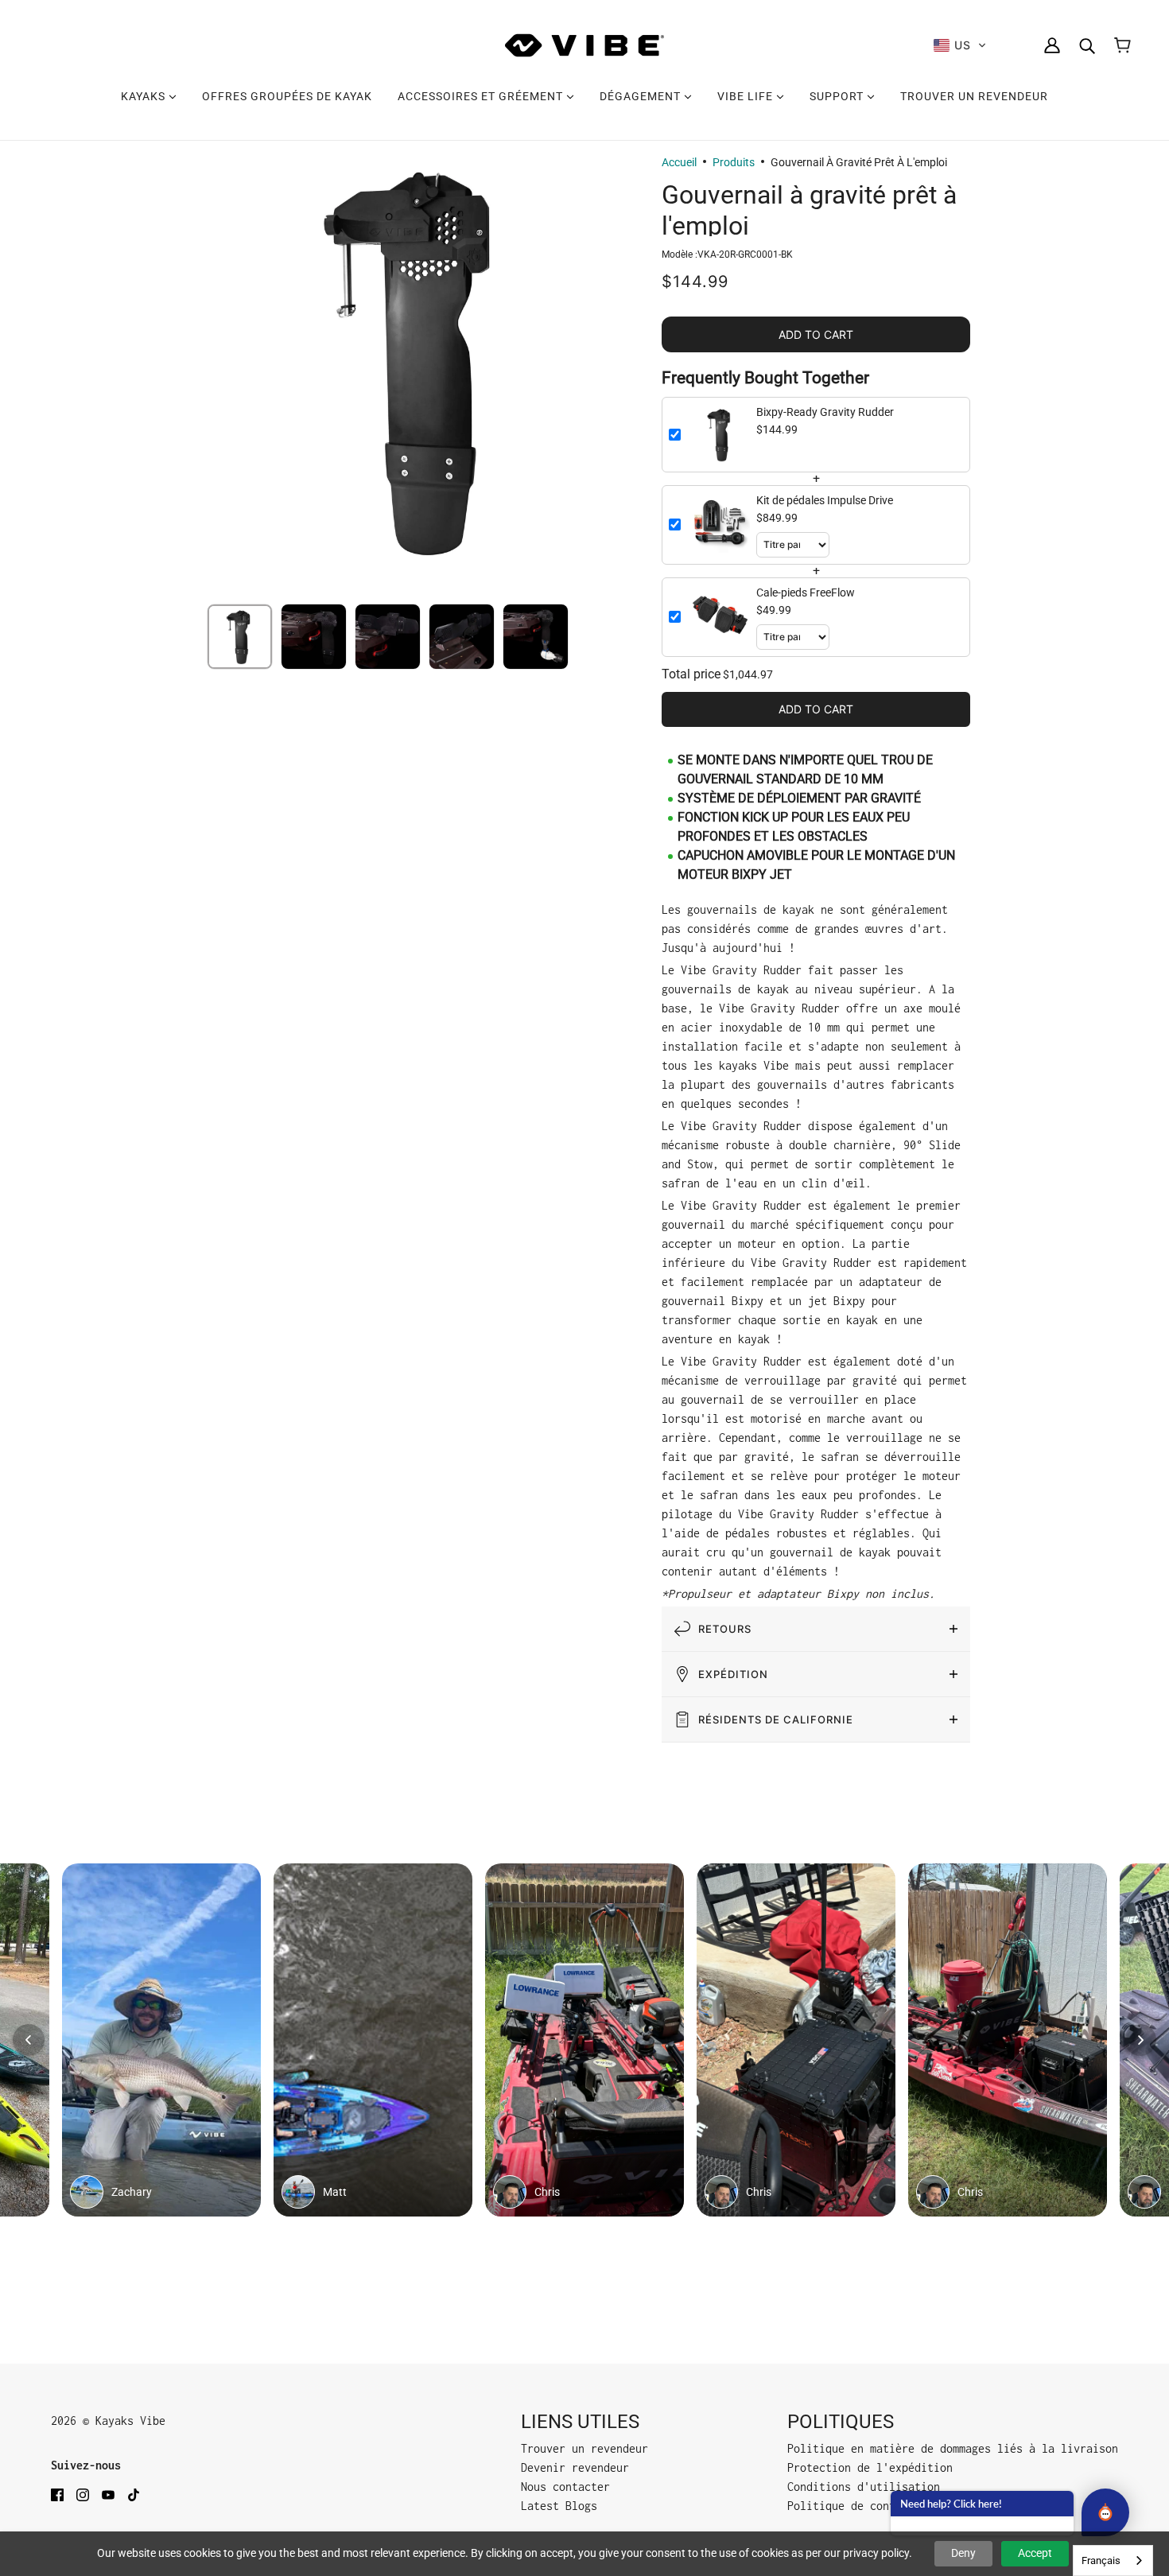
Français (1101, 2560)
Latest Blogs (559, 2506)
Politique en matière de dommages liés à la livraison (953, 2448)
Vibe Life (747, 96)
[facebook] (57, 2494)
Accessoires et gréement (482, 96)
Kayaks (145, 96)
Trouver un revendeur (974, 96)
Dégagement (642, 96)
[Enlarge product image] (417, 359)
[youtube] (108, 2494)
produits (734, 162)
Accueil (679, 162)
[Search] (1087, 45)
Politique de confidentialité (876, 2506)
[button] (960, 45)
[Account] (1052, 45)
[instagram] (83, 2494)
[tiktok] (134, 2494)
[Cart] (1122, 45)
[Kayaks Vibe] (584, 45)
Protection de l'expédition (870, 2467)
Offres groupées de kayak (287, 96)
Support (838, 96)
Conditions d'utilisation (864, 2487)
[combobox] (1113, 2560)
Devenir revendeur (575, 2467)
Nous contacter (565, 2487)
